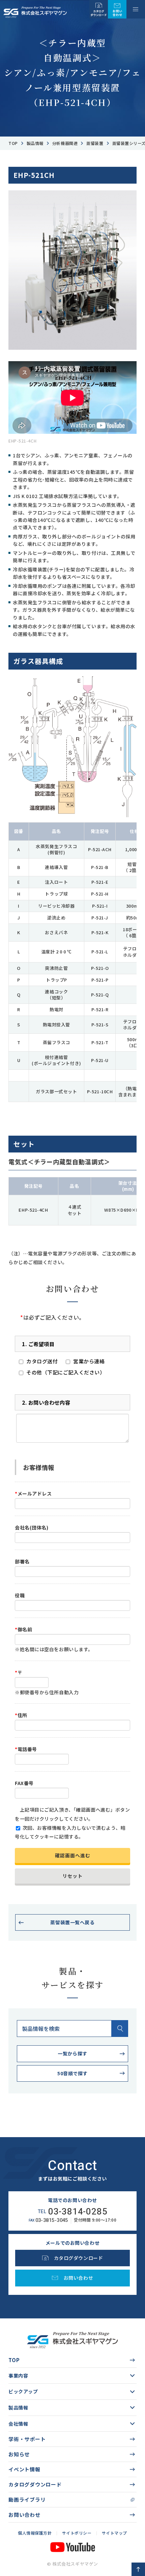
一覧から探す (72, 2053)
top (13, 143)
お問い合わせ (24, 2515)
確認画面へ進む (73, 1855)
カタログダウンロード (35, 2484)
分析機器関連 (65, 143)
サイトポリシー (77, 2533)
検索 (120, 2029)
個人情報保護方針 (35, 2533)
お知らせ (19, 2454)
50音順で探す (72, 2073)
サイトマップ (114, 2533)
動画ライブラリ (27, 2499)
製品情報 (35, 143)
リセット (72, 1876)
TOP (14, 2360)
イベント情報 (24, 2469)
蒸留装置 (95, 143)
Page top (138, 2569)
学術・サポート (27, 2439)
